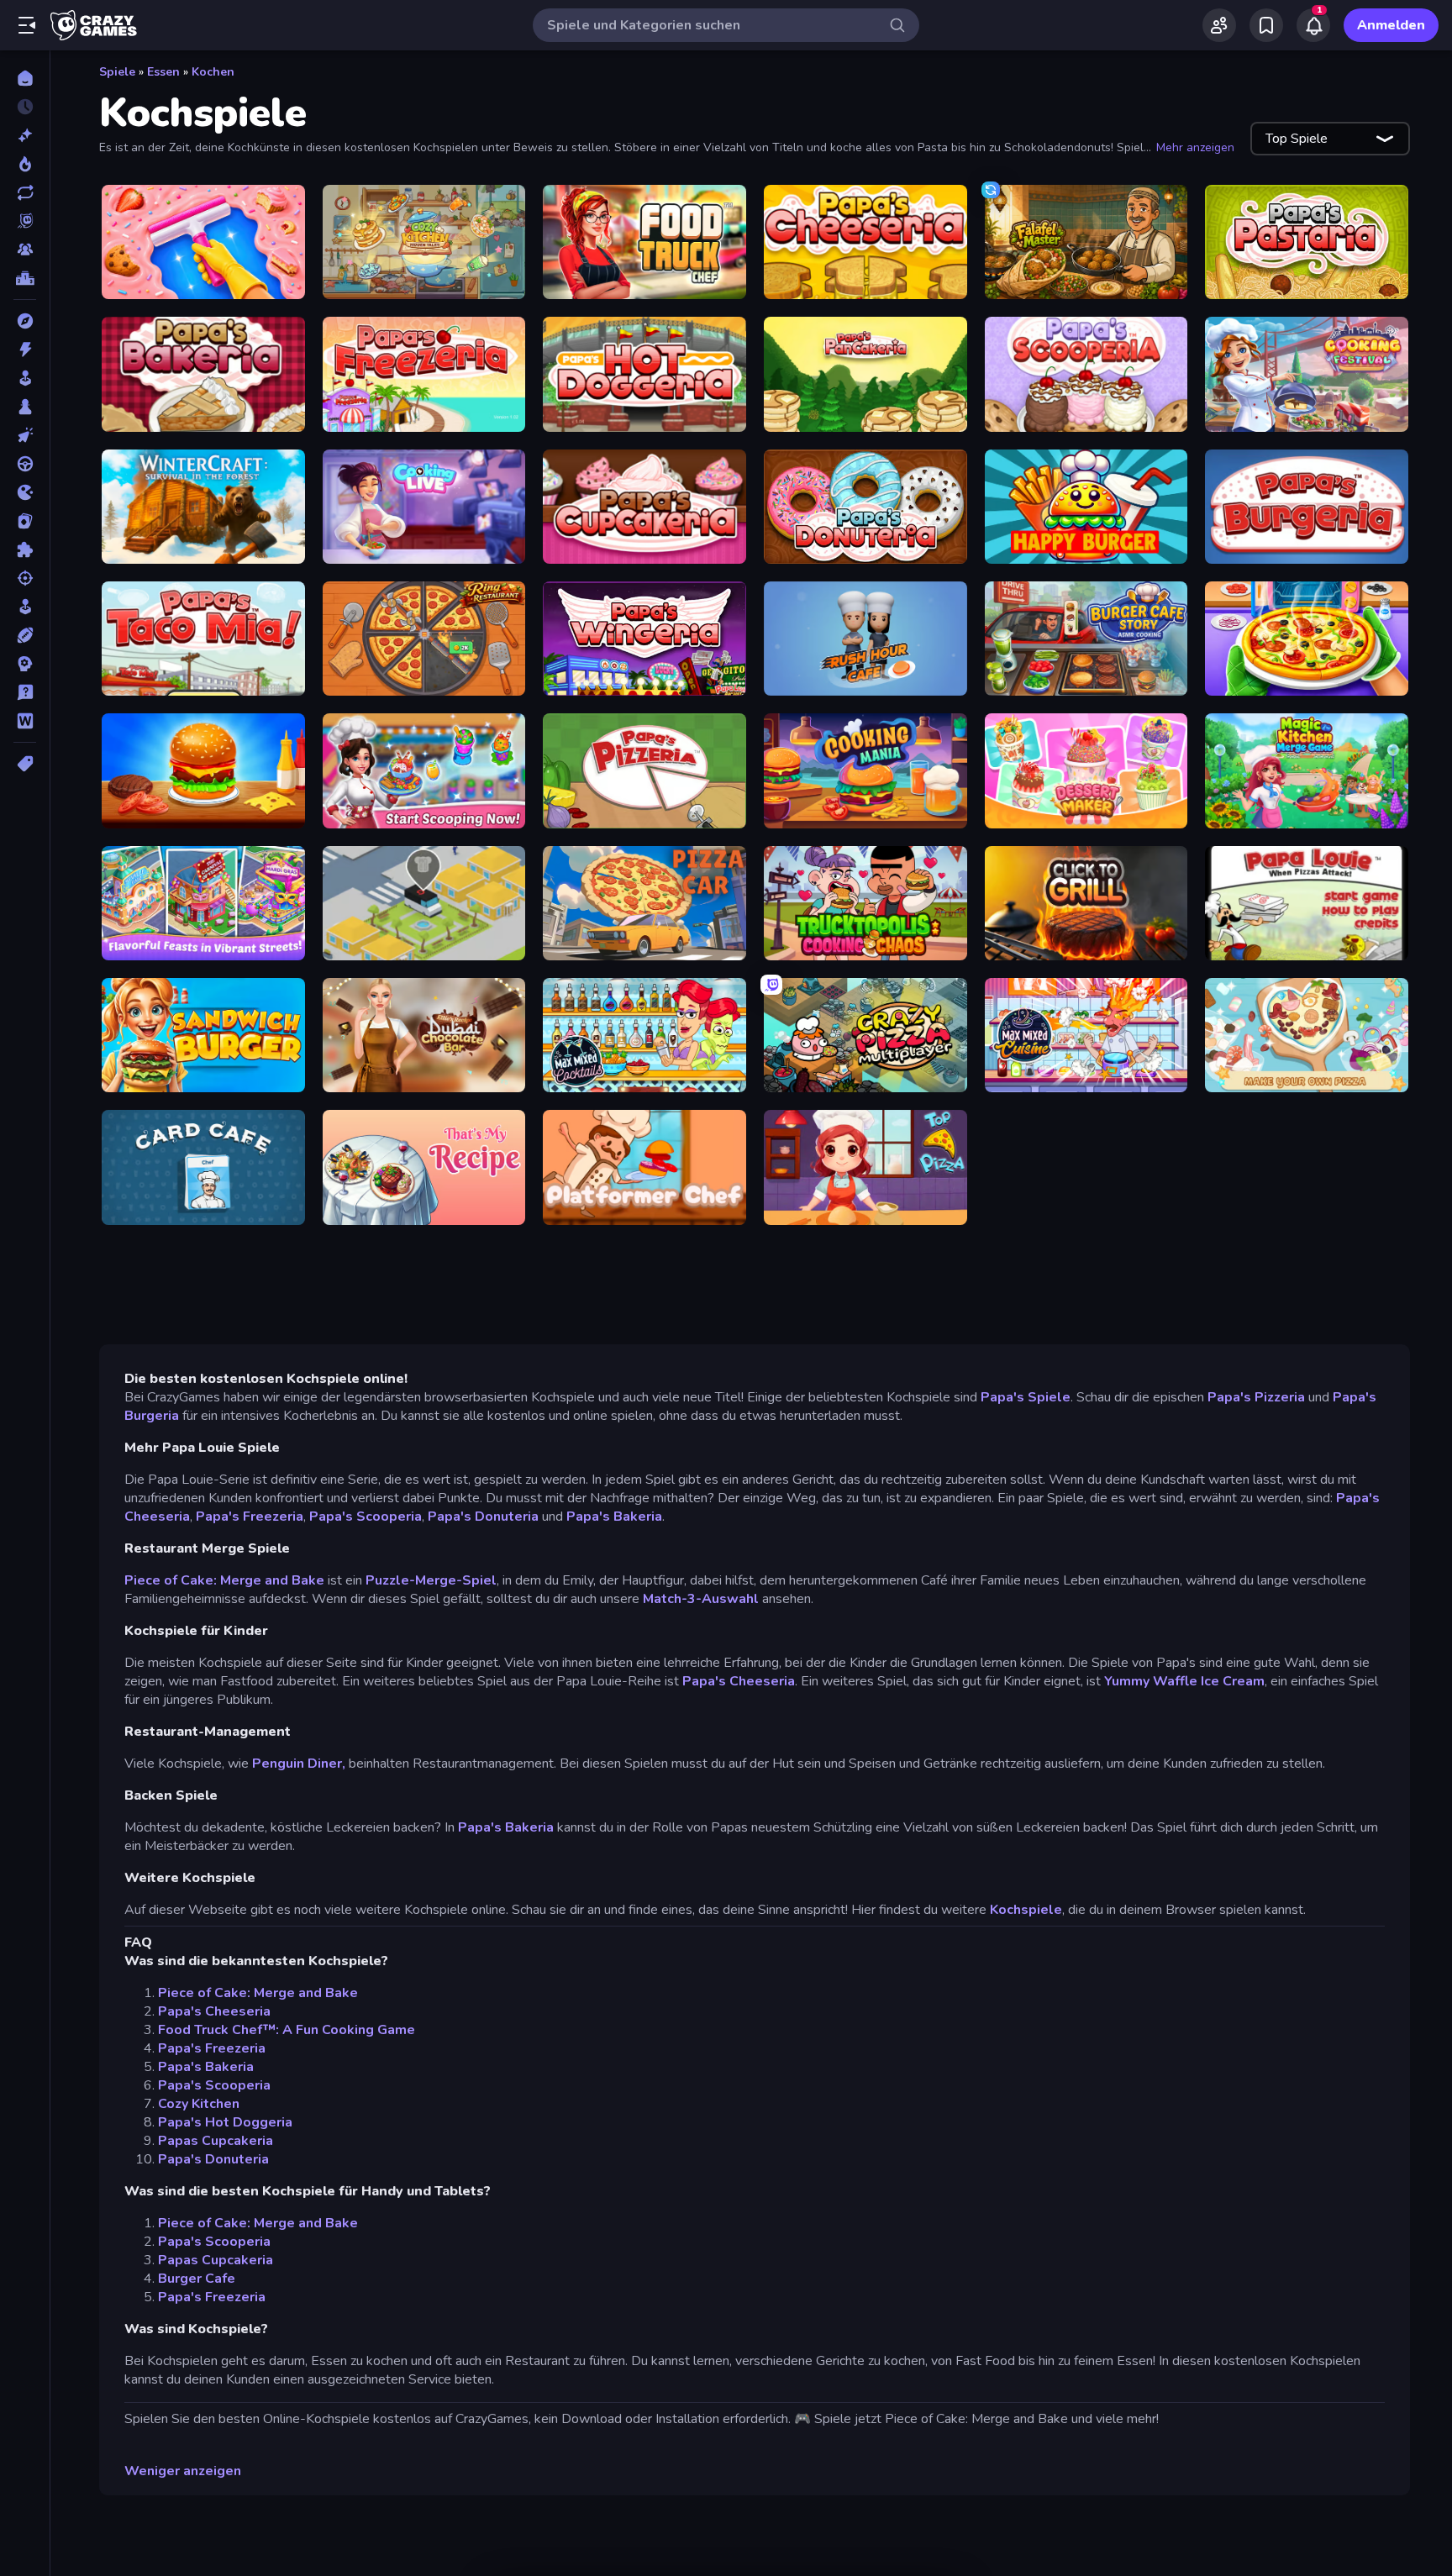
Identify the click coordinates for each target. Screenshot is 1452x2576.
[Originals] (25, 221)
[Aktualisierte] (25, 192)
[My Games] (1266, 25)
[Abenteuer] (25, 321)
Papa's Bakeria (614, 1517)
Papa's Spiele (1026, 1397)
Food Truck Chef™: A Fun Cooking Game (287, 2030)
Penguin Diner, (299, 1764)
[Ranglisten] (25, 278)
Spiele (117, 72)
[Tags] (25, 764)
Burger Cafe (197, 2279)
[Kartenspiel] (25, 521)
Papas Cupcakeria (216, 2141)
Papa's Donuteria (483, 1517)
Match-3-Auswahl (701, 1599)
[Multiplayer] (25, 250)
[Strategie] (25, 664)
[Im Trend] (25, 164)
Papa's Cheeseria (739, 1681)
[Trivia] (25, 692)
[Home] (25, 78)
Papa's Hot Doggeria (225, 2122)
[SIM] (25, 607)
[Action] (25, 350)
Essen (163, 72)
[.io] (25, 492)
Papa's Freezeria (250, 1517)
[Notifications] (1313, 25)
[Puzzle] (25, 549)
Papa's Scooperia (366, 1517)
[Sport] (25, 635)
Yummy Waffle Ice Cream (1184, 1681)
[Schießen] (25, 578)
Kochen (213, 72)
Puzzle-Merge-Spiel (431, 1580)
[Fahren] (25, 464)
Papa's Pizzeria (1256, 1397)
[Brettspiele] (25, 407)
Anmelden (1391, 25)
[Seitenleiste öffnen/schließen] (27, 25)
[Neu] (25, 135)
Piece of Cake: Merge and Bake (224, 1580)
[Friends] (1219, 25)
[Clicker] (25, 435)
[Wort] (25, 721)
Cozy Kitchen (199, 2104)
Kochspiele (1026, 1910)
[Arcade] (25, 378)
